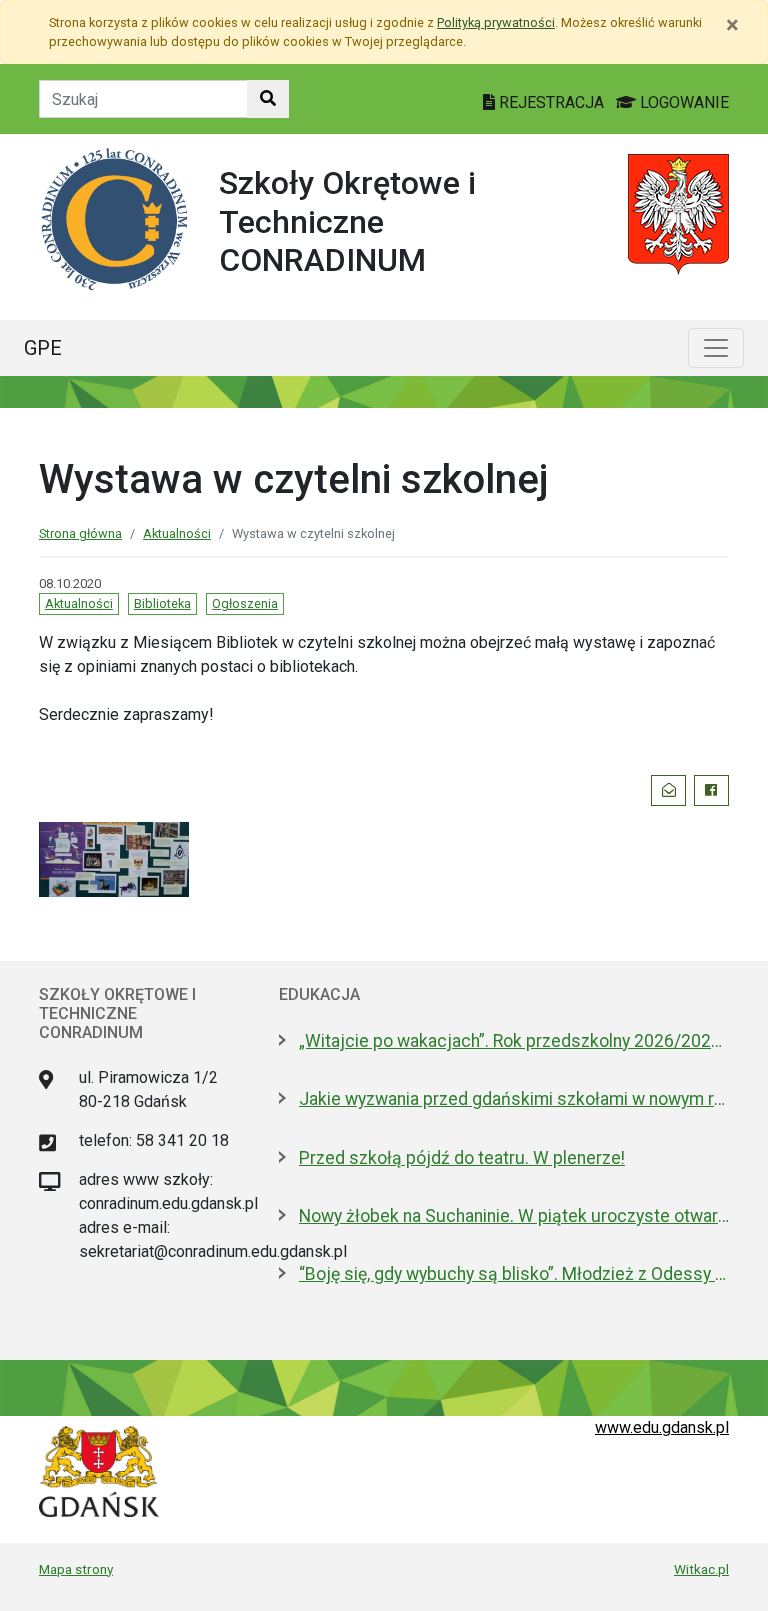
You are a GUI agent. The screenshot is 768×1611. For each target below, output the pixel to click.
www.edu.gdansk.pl (662, 1427)
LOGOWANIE (682, 102)
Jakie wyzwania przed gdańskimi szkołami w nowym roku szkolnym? (514, 1099)
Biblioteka (162, 603)
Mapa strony (76, 1569)
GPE (43, 348)
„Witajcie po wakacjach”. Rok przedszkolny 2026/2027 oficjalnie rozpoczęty (514, 1041)
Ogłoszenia (245, 603)
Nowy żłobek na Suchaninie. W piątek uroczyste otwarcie (514, 1216)
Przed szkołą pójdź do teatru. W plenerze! (462, 1158)
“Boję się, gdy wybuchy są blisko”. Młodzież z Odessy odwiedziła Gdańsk (514, 1274)
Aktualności (177, 533)
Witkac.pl (701, 1569)
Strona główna (80, 533)
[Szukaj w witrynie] (268, 99)
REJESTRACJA (551, 102)
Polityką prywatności (496, 22)
